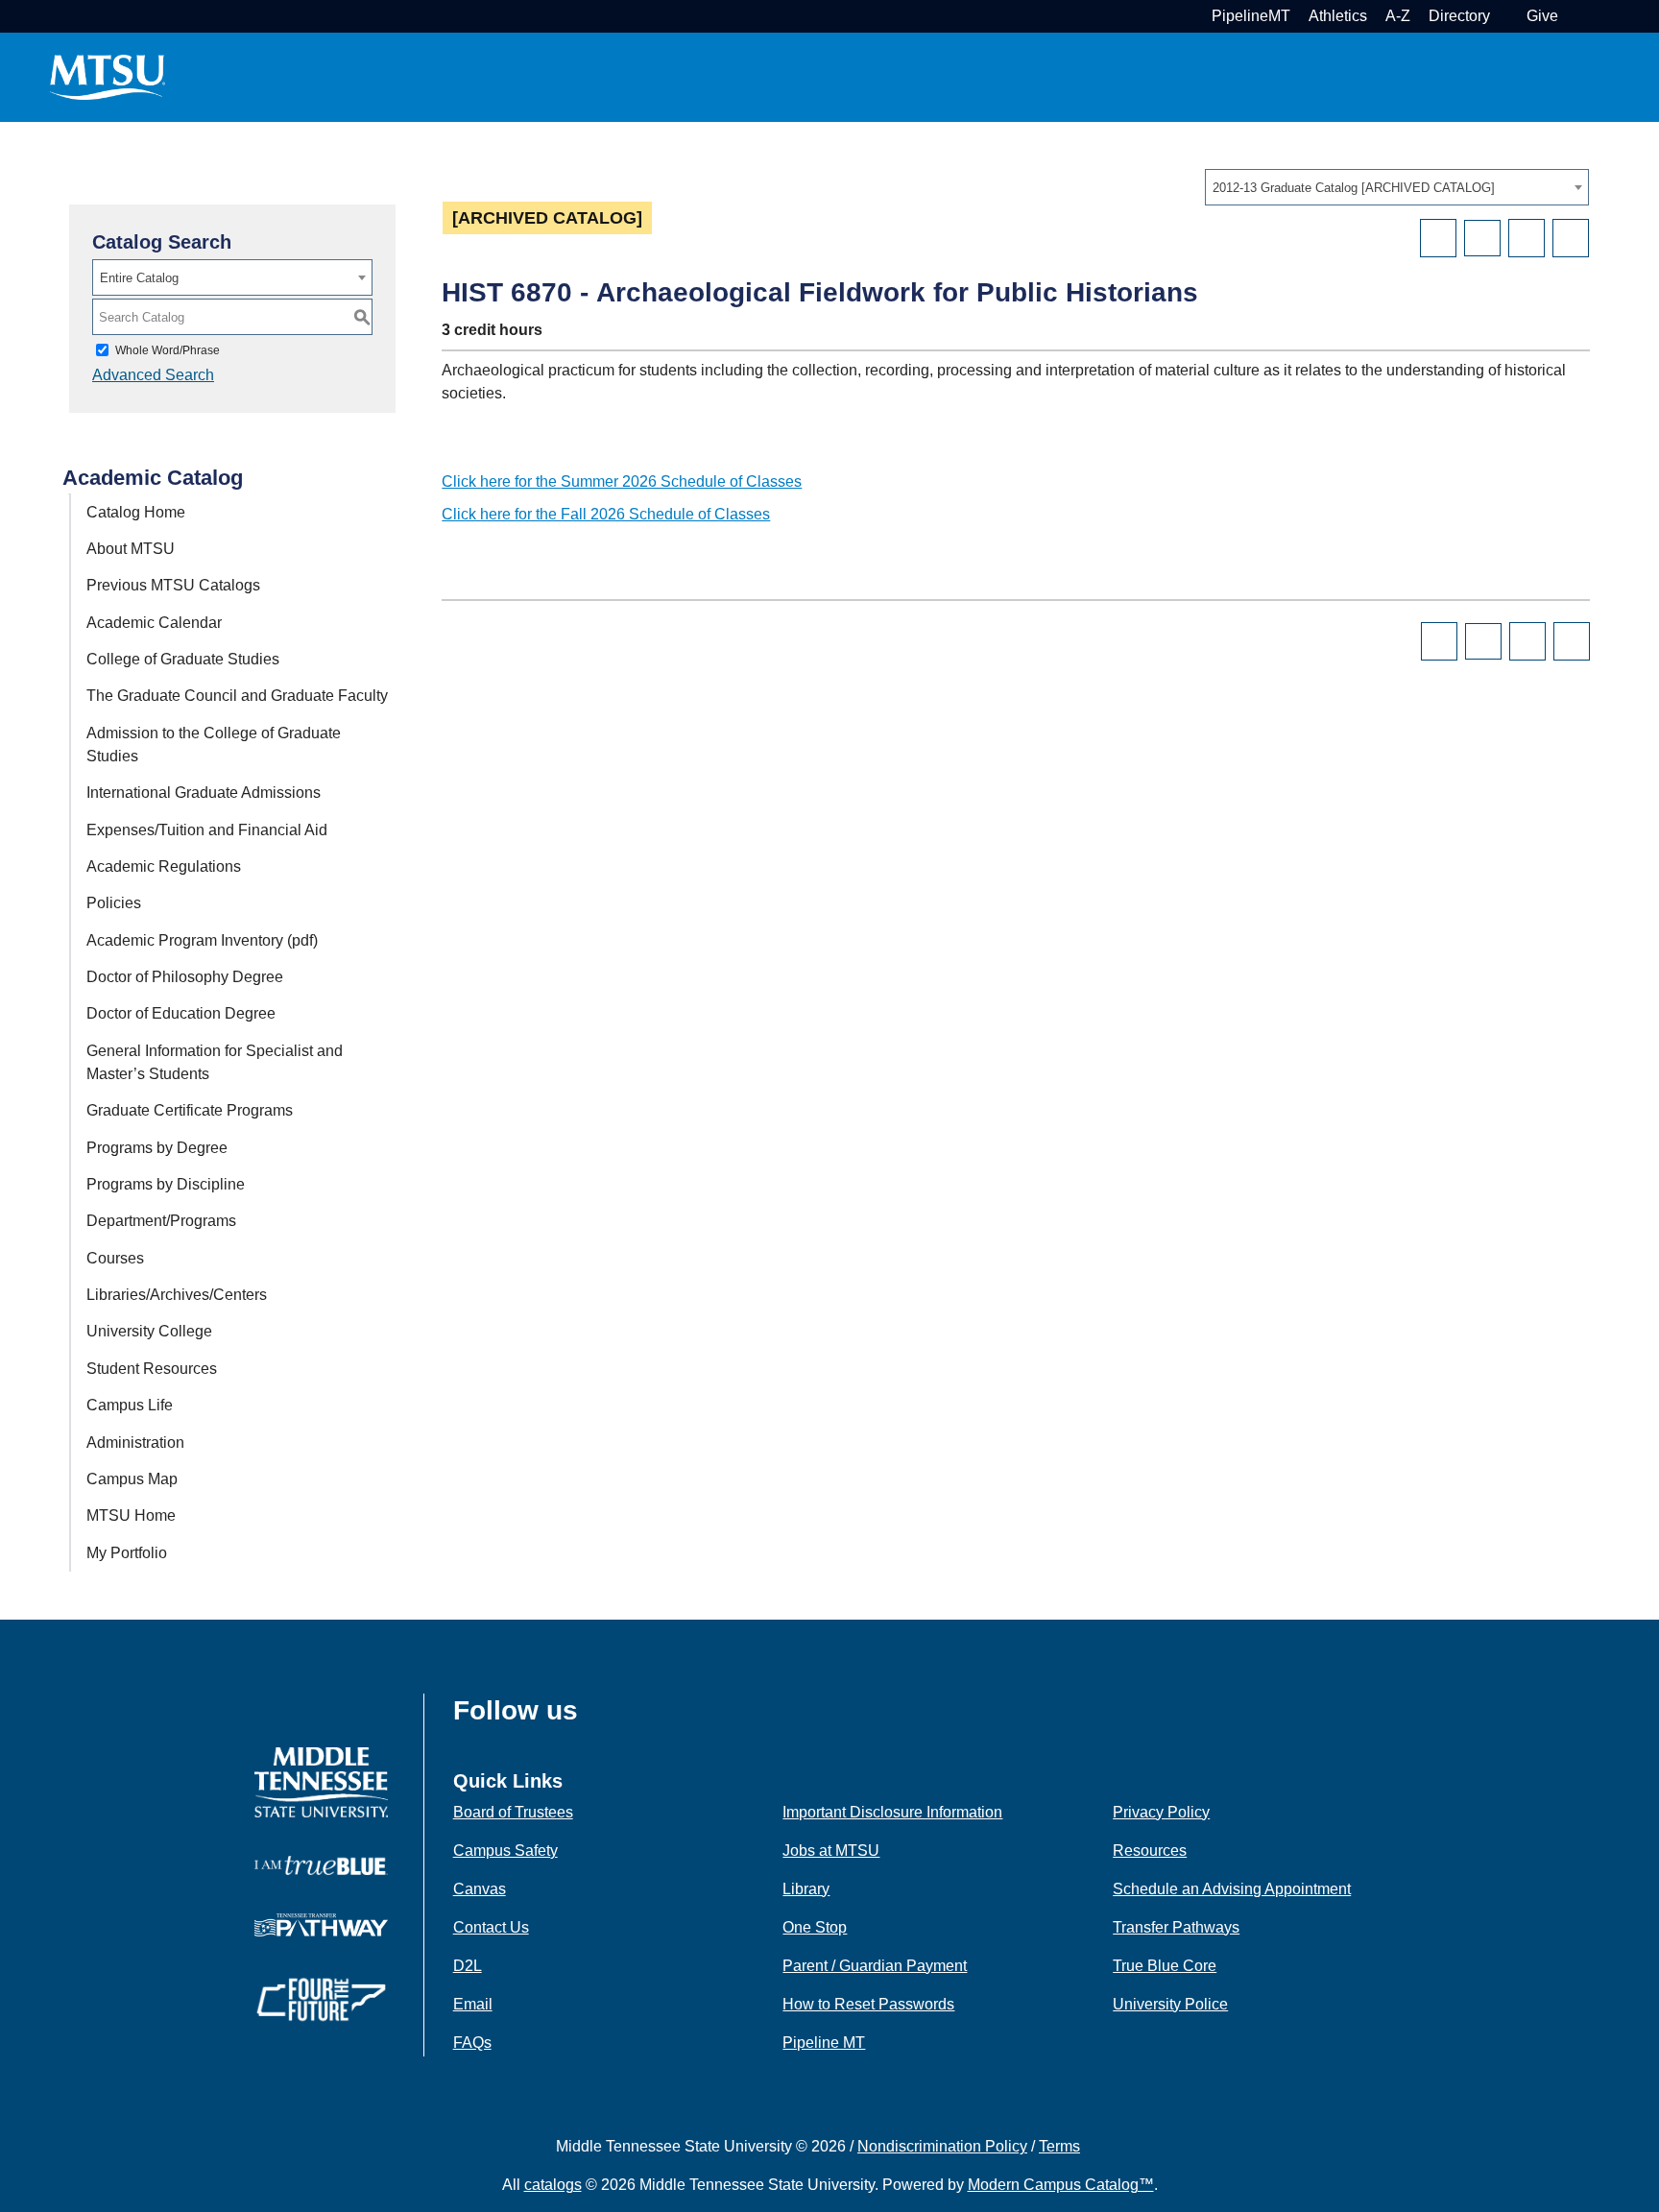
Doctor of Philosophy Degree (185, 977)
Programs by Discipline (166, 1184)
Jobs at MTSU (831, 1851)
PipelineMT (1251, 16)
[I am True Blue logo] (321, 1864)
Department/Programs (161, 1221)
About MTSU (131, 549)
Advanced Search (153, 375)
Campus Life (130, 1405)
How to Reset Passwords (868, 2004)
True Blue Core (1165, 1966)
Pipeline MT (824, 2043)
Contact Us (491, 1927)
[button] (1574, 16)
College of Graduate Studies (183, 659)
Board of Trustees (513, 1812)
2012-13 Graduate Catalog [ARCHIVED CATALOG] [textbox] (1354, 188)
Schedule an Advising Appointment (1232, 1889)
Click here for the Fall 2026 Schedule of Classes (606, 514)
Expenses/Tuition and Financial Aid (207, 830)
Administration (135, 1443)
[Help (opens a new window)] (1571, 238)
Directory (1459, 16)
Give (1542, 16)
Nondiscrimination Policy (942, 2146)
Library (806, 1889)
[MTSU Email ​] (1506, 16)
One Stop (815, 1927)
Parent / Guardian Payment (875, 1966)
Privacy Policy (1161, 1812)
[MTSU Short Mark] (108, 76)
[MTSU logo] (321, 1781)
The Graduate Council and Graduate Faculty (237, 696)
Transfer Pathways (1176, 1927)
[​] (592, 1717)
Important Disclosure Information (892, 1812)
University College (149, 1331)
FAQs (472, 2043)
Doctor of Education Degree (181, 1013)
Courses (115, 1258)
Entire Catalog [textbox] (139, 278)
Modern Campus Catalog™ (1061, 2185)
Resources (1150, 1851)
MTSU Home (131, 1515)
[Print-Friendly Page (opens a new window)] (1527, 238)
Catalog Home (136, 512)
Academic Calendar (154, 623)
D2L (468, 1966)
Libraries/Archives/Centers (177, 1295)
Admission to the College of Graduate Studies (214, 745)
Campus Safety (505, 1851)
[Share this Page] (1482, 238)
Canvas (480, 1889)
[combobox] (1397, 187)
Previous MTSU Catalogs (173, 585)
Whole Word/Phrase (168, 350)
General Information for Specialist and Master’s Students (215, 1062)
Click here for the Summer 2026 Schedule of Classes (622, 481)
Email (473, 2004)
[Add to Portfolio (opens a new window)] (1438, 238)
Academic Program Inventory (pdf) (202, 940)
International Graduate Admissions (204, 793)
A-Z (1398, 16)
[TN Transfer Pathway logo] (321, 1923)
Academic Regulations (164, 866)
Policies (114, 903)
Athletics (1338, 16)
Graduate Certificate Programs (190, 1110)
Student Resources (152, 1369)
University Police (1170, 2004)
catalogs (553, 2185)
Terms (1059, 2146)
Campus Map (132, 1479)
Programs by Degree (157, 1148)
